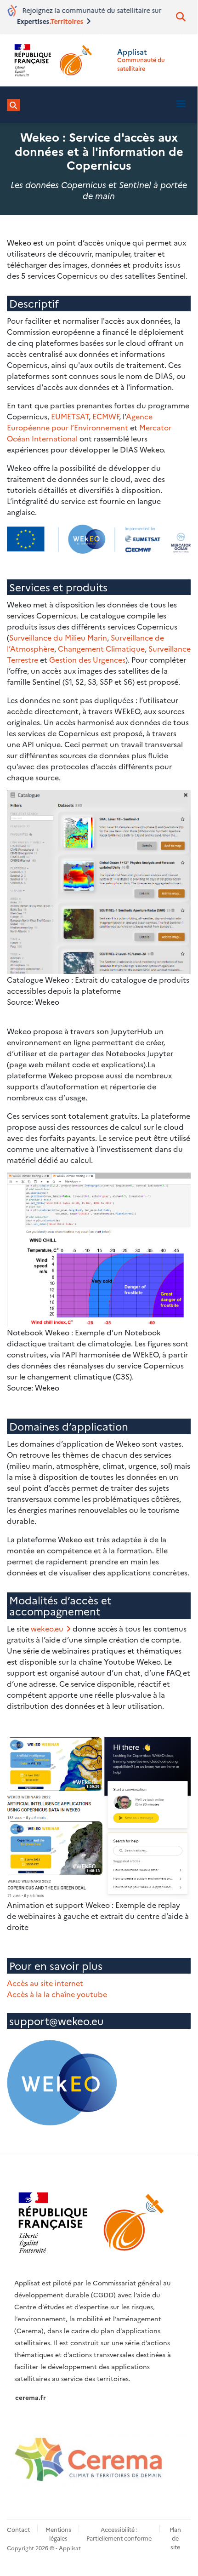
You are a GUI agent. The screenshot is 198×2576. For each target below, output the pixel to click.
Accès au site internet (45, 1983)
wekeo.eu (47, 1628)
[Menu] (181, 105)
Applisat (132, 52)
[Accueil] (51, 60)
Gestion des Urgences (87, 659)
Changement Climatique (101, 648)
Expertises (49, 21)
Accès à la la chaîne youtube (57, 1994)
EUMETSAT (70, 416)
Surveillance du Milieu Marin (58, 637)
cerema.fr (31, 2397)
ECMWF (106, 416)
